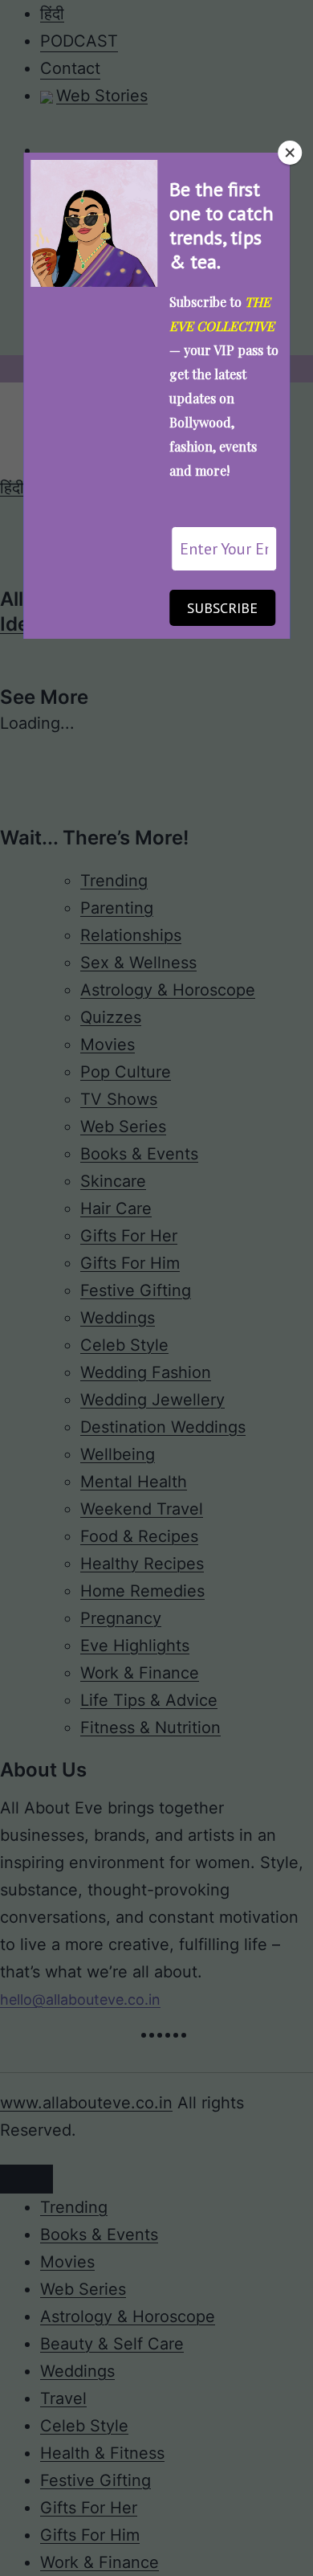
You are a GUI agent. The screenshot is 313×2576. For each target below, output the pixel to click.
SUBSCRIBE (222, 608)
